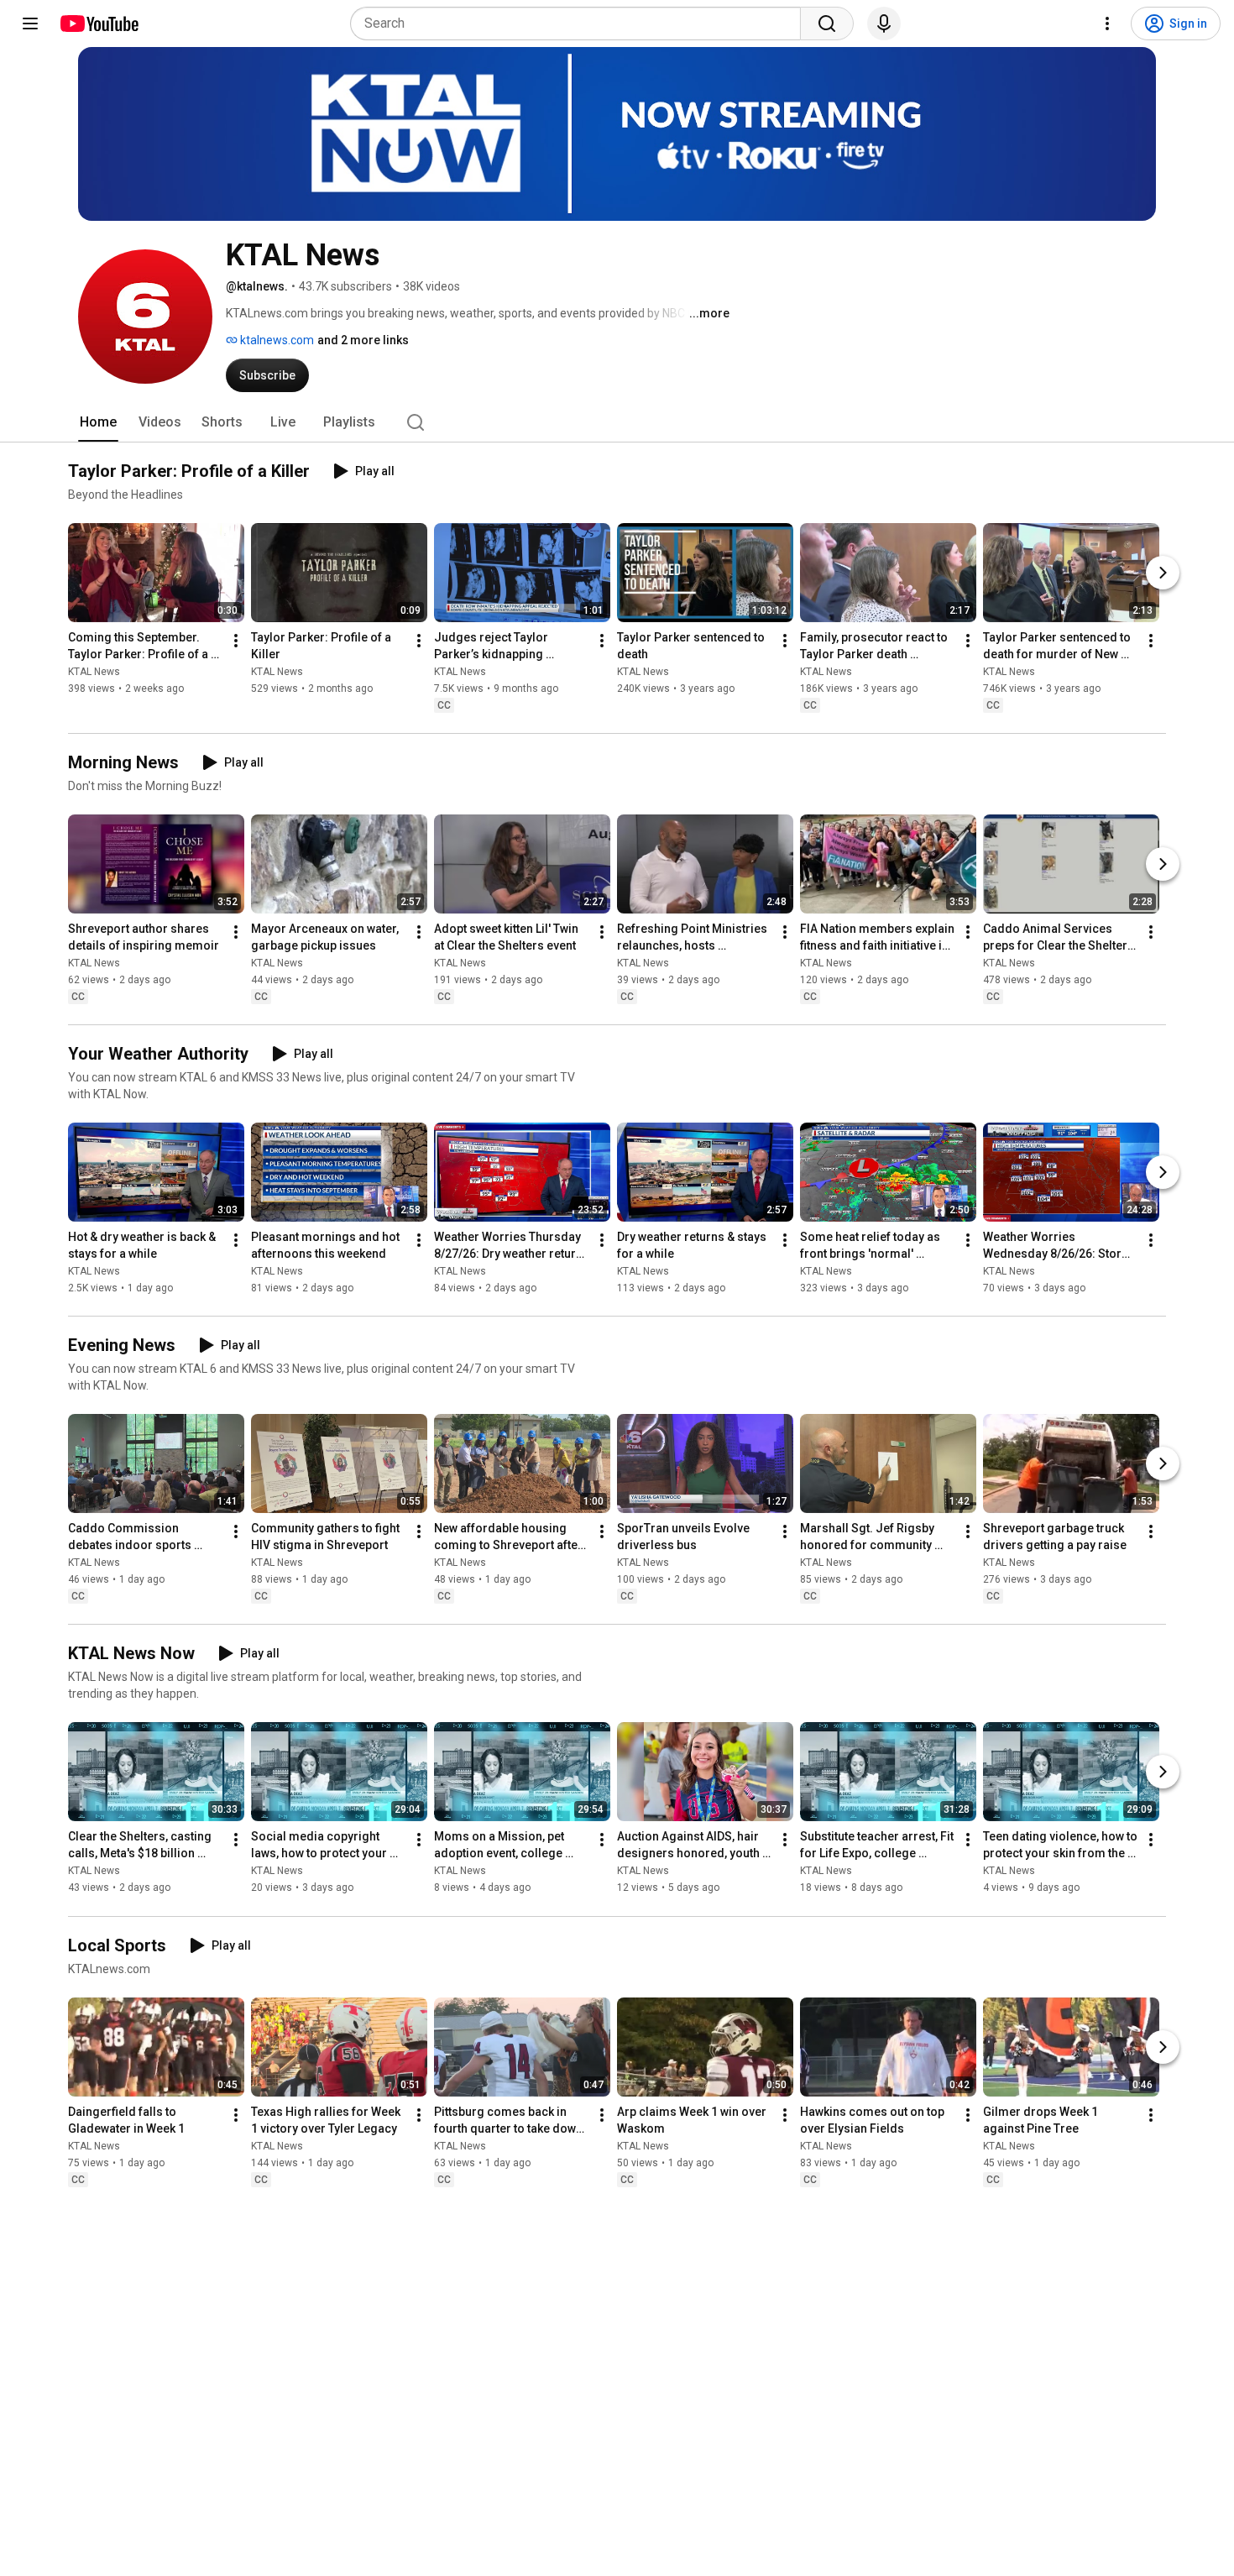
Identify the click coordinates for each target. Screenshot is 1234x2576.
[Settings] (1107, 24)
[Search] (827, 24)
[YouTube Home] (99, 24)
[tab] (98, 422)
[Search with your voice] (884, 24)
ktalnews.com (276, 340)
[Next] (1163, 573)
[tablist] (617, 422)
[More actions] (236, 641)
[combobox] (580, 24)
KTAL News (94, 672)
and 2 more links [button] (363, 340)
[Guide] (30, 24)
